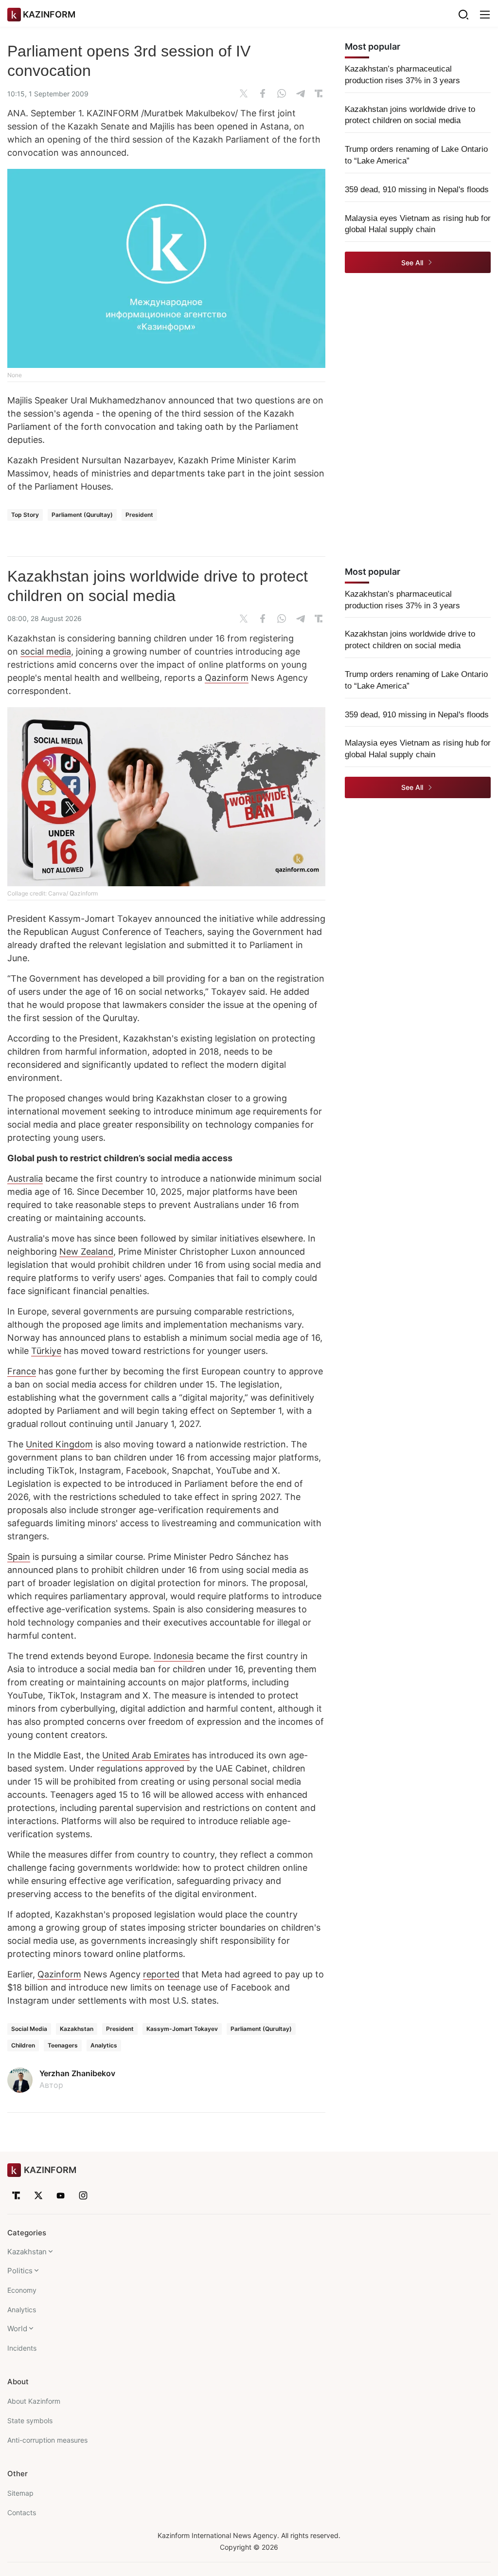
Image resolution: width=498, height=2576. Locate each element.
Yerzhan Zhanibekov (77, 2073)
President (139, 515)
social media (46, 651)
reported (161, 1974)
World (17, 2329)
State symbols (30, 2421)
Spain (19, 1557)
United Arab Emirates (146, 1755)
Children (23, 2045)
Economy (22, 2290)
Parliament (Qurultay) (82, 515)
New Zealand (86, 1251)
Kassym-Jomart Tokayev (182, 2029)
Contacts (22, 2512)
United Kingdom (59, 1444)
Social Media (29, 2029)
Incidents (22, 2348)
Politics (20, 2271)
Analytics (104, 2045)
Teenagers (63, 2045)
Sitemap (20, 2493)
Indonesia (174, 1656)
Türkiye (46, 1351)
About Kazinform (34, 2401)
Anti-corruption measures (47, 2440)
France (22, 1371)
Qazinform (227, 678)
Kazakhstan (77, 2029)
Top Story (25, 515)
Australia (25, 1178)
